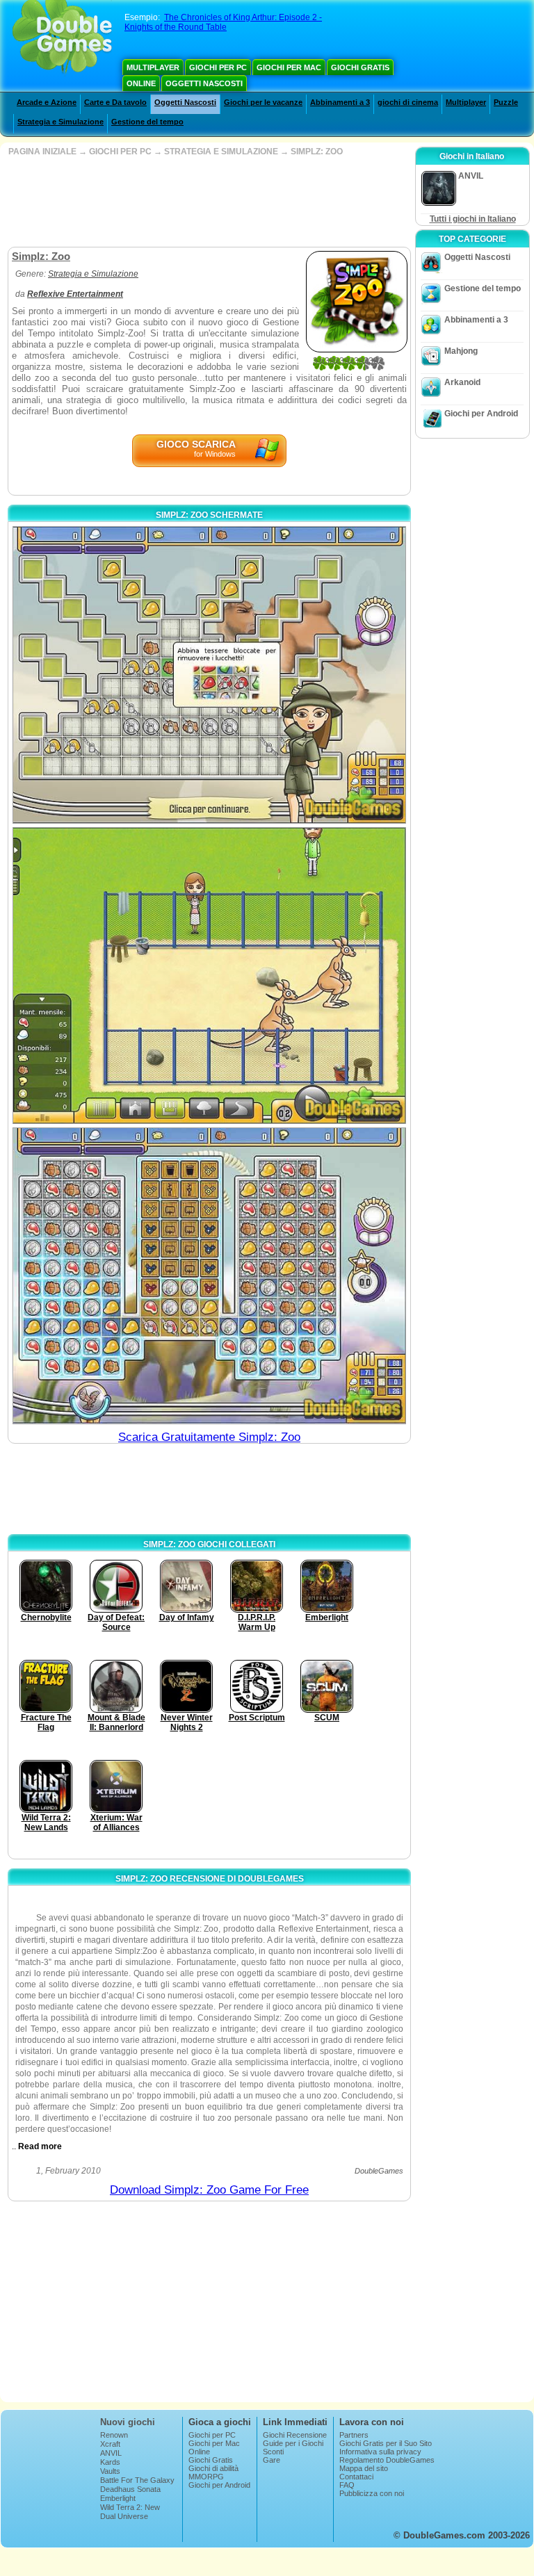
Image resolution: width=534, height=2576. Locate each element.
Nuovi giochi (128, 2422)
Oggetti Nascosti (204, 83)
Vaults (110, 2471)
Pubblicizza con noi (372, 2493)
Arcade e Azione (47, 102)
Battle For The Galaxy (137, 2480)
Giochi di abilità (213, 2468)
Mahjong (461, 351)
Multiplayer (153, 67)
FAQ (347, 2485)
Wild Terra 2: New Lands (130, 2511)
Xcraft (110, 2444)
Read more (40, 2146)
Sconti (273, 2452)
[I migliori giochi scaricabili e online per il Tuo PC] (62, 38)
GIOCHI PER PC (120, 152)
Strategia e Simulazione (60, 122)
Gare (272, 2460)
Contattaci (356, 2477)
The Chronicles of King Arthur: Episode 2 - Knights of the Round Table (223, 22)
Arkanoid (462, 382)
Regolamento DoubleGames (387, 2460)
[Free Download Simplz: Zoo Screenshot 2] (209, 976)
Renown (114, 2435)
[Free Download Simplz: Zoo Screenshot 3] (209, 1275)
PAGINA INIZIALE (42, 152)
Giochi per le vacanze (263, 102)
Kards (110, 2462)
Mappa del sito (364, 2468)
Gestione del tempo (147, 122)
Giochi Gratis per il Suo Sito (386, 2443)
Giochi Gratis (360, 67)
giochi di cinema (408, 102)
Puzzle (506, 102)
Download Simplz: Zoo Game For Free (209, 2190)
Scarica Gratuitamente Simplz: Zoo (209, 1437)
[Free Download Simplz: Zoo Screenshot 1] (209, 675)
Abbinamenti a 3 (340, 102)
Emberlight (118, 2498)
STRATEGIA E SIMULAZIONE (221, 152)
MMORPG (206, 2477)
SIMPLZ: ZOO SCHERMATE (209, 515)
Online (141, 83)
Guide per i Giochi (293, 2443)
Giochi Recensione (295, 2435)
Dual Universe (124, 2516)
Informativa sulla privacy (380, 2452)
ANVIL (111, 2453)
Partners (354, 2435)
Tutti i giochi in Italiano (473, 219)
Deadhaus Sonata (130, 2489)
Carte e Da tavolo (115, 102)
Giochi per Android (481, 414)
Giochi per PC (218, 67)
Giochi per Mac (289, 67)
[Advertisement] (208, 202)
